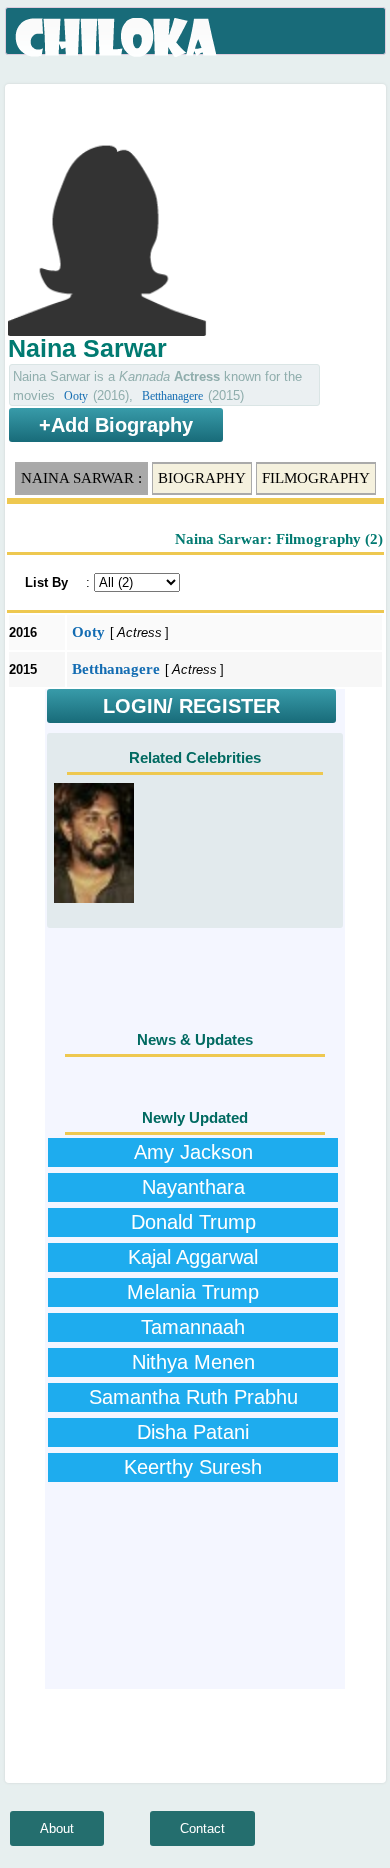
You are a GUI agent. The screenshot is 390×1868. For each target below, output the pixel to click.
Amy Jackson (193, 1152)
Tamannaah (193, 1327)
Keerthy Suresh (193, 1467)
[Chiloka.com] (117, 38)
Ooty (76, 396)
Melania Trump (193, 1292)
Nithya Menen (193, 1362)
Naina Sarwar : (81, 478)
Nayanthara (193, 1187)
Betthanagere (172, 396)
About (57, 1828)
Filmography (316, 478)
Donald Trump (193, 1222)
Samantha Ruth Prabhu (193, 1397)
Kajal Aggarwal (193, 1257)
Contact (202, 1828)
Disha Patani (193, 1432)
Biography (202, 478)
